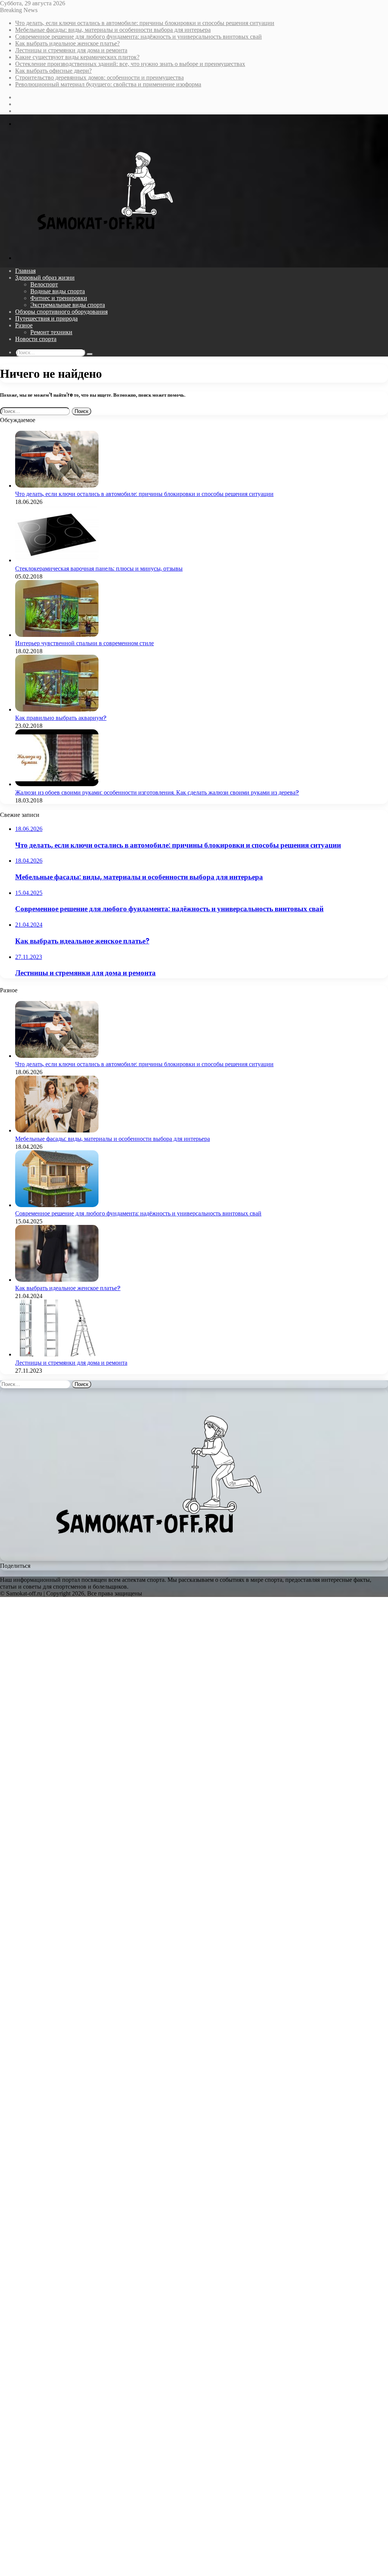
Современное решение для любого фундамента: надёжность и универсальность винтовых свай (138, 37)
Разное (24, 325)
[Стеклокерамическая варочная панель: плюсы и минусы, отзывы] (57, 560)
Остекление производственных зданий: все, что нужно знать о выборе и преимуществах (130, 64)
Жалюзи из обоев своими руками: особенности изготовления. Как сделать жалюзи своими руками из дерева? (157, 792)
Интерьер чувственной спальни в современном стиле (84, 643)
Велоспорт (44, 284)
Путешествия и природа (46, 318)
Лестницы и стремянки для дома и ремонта (71, 50)
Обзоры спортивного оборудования (61, 312)
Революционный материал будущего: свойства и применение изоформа (108, 84)
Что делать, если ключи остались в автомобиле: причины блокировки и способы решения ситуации (145, 23)
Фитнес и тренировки (59, 298)
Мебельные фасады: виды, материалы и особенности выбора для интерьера (113, 30)
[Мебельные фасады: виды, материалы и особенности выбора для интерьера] (57, 1130)
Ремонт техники (51, 332)
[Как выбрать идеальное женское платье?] (57, 1280)
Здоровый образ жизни (45, 278)
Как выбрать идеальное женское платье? (67, 43)
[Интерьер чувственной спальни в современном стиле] (57, 635)
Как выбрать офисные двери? (53, 71)
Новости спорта (36, 339)
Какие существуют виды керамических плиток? (77, 57)
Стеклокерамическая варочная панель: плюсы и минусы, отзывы (99, 569)
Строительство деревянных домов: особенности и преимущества (99, 77)
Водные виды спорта (58, 291)
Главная (25, 271)
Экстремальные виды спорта (68, 305)
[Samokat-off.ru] (98, 245)
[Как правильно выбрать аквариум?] (57, 709)
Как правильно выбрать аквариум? (61, 718)
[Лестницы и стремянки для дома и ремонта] (57, 1354)
